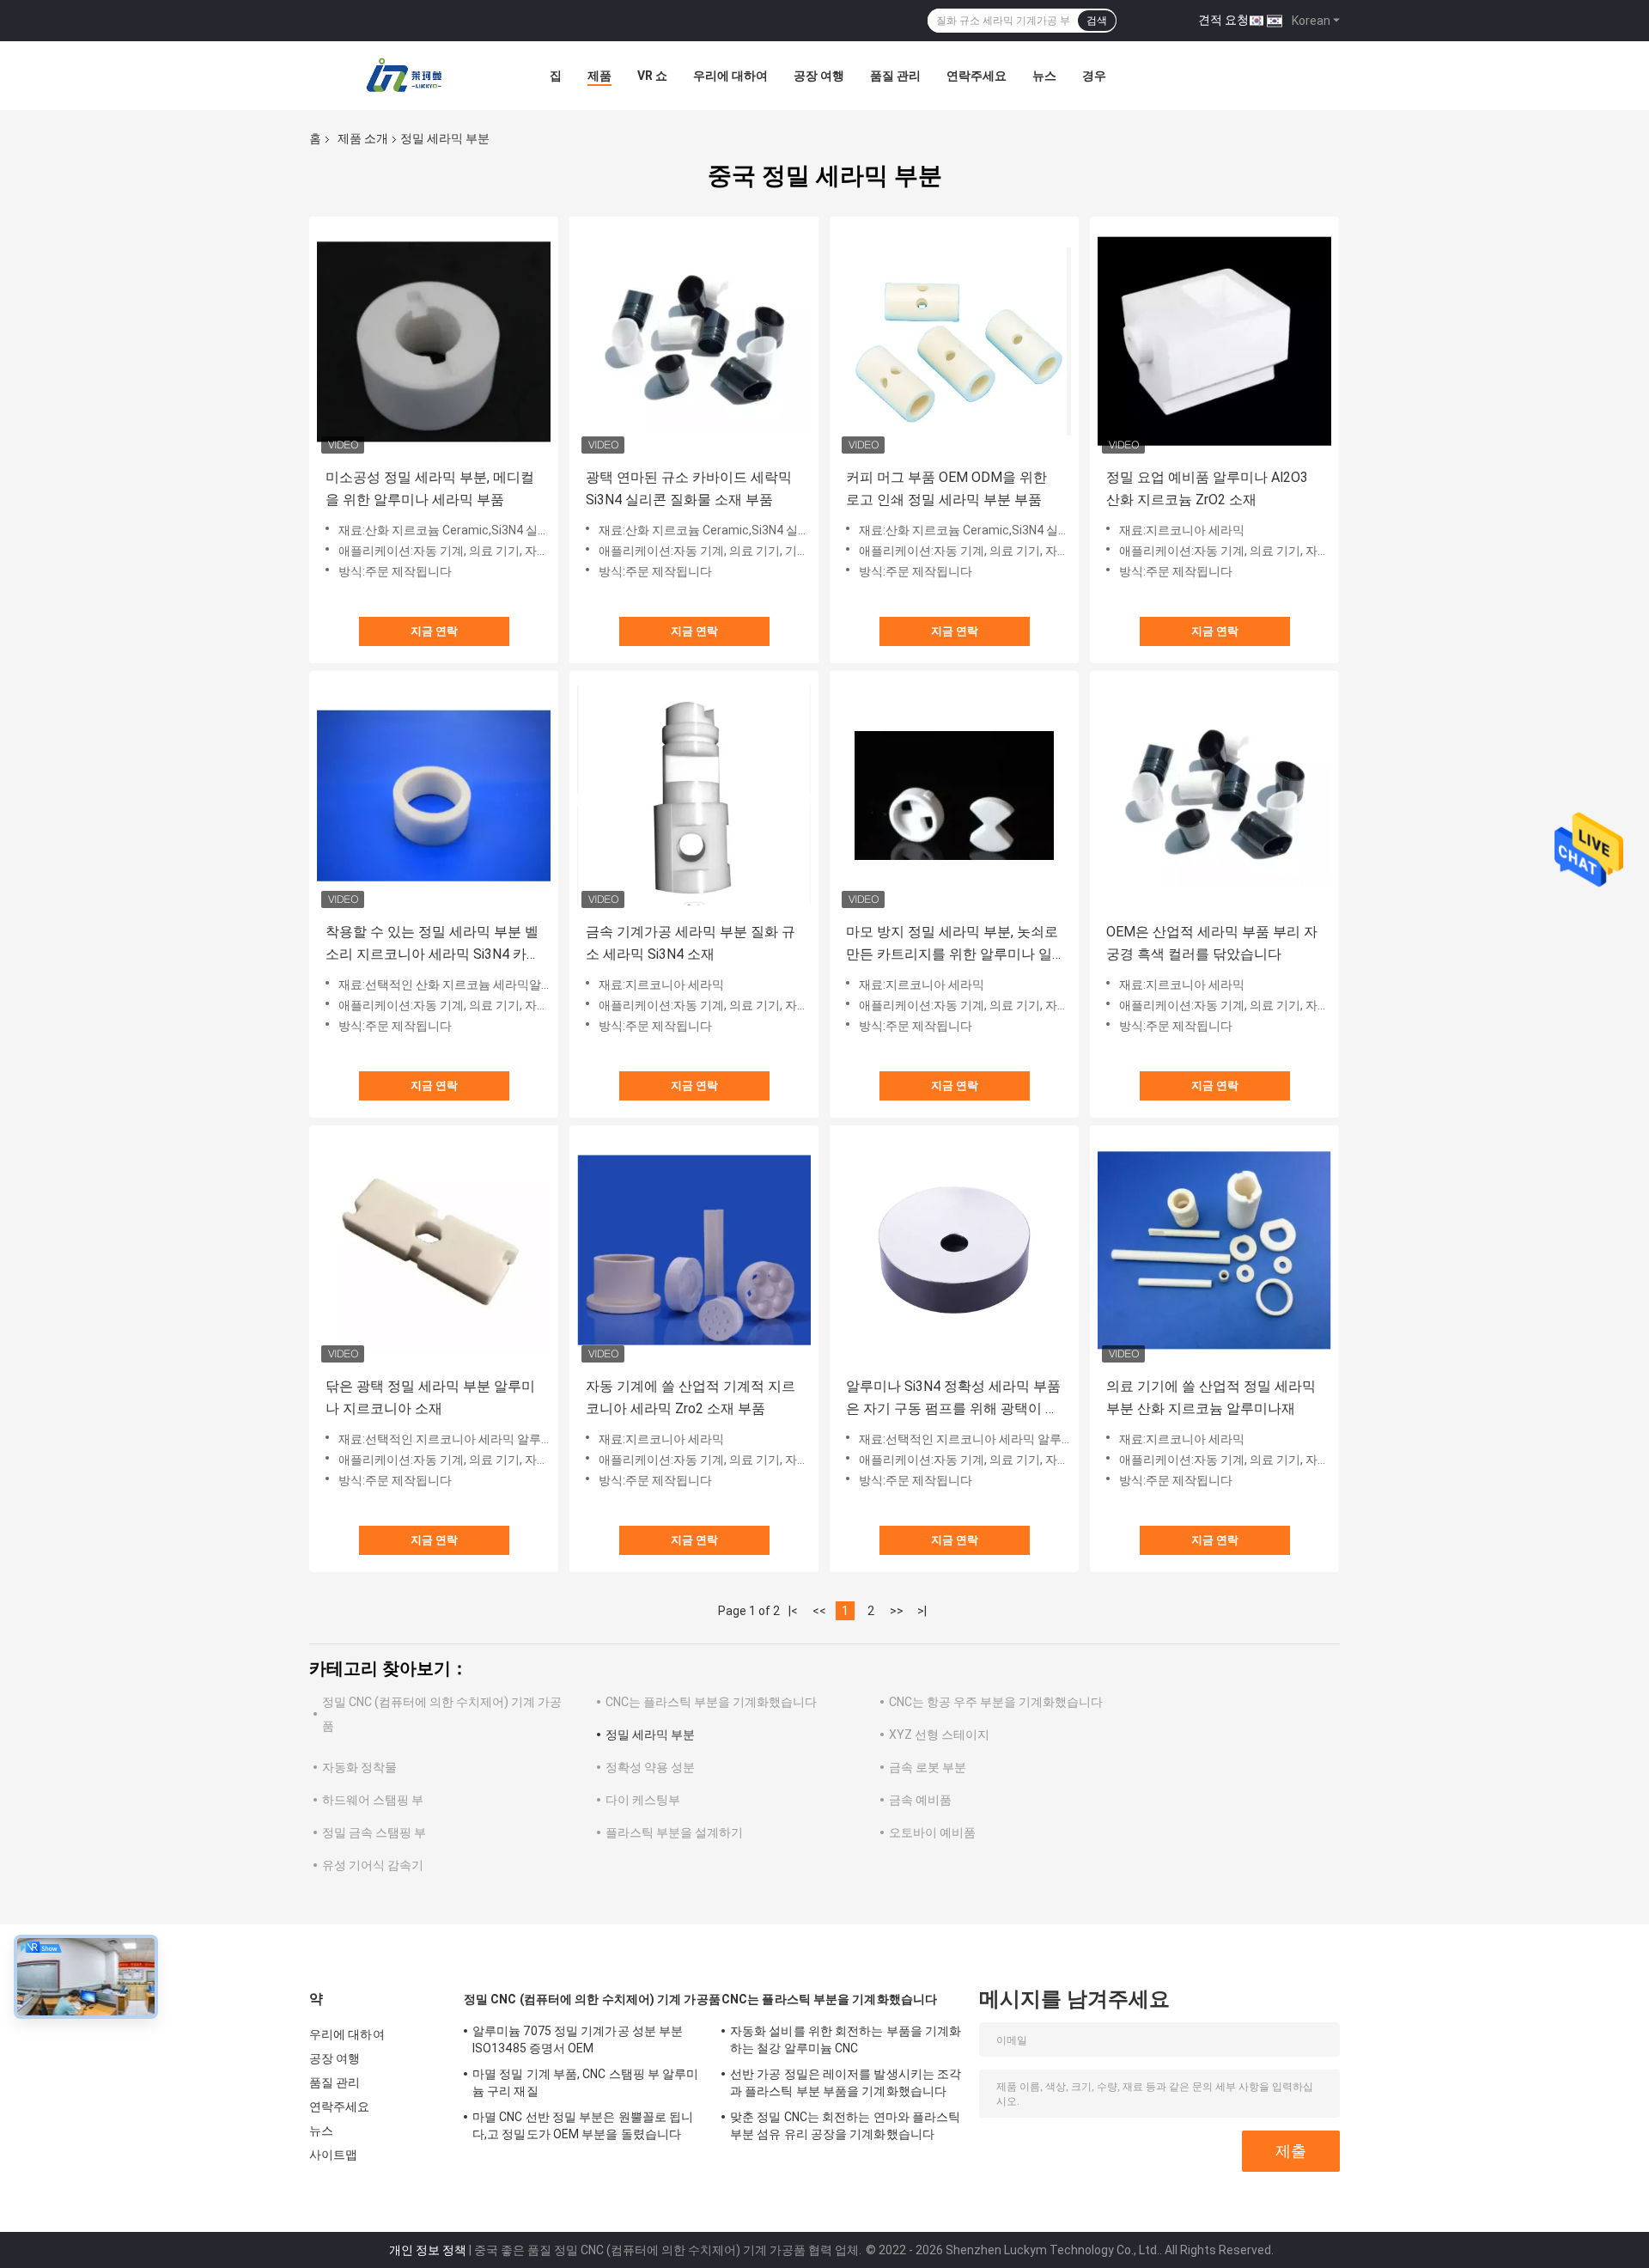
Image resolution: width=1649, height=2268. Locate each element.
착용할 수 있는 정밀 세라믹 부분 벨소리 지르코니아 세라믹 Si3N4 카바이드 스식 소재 (433, 945)
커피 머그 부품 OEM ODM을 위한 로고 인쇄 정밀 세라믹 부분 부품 (946, 488)
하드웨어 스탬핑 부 (373, 1800)
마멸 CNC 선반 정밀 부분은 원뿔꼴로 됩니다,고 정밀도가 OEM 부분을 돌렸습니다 (583, 2125)
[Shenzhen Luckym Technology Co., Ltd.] (404, 76)
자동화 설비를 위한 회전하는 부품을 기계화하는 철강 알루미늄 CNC (846, 2039)
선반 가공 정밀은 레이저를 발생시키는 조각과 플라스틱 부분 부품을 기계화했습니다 (846, 2082)
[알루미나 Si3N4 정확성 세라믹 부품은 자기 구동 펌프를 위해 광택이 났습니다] (954, 1250)
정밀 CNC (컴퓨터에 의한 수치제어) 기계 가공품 (592, 1999)
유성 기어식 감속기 (373, 1865)
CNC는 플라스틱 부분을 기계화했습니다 (711, 1702)
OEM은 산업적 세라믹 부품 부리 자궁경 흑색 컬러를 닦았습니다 (1212, 943)
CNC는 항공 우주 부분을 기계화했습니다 (996, 1702)
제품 (599, 76)
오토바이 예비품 (932, 1832)
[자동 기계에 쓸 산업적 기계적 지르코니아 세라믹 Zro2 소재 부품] (694, 1250)
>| (922, 1611)
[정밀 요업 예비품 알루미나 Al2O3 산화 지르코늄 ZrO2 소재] (1214, 341)
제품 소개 (363, 138)
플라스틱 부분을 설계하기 (674, 1832)
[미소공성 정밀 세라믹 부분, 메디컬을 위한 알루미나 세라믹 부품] (434, 341)
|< (793, 1611)
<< (819, 1611)
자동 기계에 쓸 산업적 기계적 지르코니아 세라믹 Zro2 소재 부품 (691, 1397)
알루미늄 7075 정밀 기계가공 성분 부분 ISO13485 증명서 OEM (578, 2039)
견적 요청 (1223, 20)
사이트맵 (333, 2155)
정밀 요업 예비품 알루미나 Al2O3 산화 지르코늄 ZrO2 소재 (1207, 488)
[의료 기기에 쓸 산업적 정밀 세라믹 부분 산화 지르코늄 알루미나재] (1214, 1250)
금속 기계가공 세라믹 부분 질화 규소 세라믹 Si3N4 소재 (691, 943)
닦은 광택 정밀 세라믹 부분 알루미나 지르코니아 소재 (430, 1397)
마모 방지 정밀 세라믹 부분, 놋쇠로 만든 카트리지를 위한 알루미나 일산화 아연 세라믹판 (952, 945)
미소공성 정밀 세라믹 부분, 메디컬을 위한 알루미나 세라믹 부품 (430, 488)
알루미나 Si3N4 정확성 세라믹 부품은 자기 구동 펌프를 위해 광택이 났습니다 (953, 1399)
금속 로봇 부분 (928, 1767)
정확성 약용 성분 (650, 1767)
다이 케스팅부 (643, 1800)
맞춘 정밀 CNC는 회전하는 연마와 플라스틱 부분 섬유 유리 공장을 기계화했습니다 (845, 2125)
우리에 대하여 (730, 76)
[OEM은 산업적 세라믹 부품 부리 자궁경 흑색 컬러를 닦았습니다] (1214, 796)
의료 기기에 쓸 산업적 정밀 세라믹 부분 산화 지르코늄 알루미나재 (1211, 1397)
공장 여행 (819, 76)
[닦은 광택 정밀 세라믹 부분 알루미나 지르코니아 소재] (434, 1250)
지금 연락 (434, 631)
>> (897, 1611)
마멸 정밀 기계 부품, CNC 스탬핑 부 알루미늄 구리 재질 (586, 2082)
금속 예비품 (920, 1800)
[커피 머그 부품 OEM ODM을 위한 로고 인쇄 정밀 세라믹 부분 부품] (954, 341)
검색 (1097, 21)
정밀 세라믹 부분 (650, 1735)
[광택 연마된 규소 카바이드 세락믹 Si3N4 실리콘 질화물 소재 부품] (694, 341)
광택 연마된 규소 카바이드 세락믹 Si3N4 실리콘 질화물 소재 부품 (689, 488)
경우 (1094, 76)
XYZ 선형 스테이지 (939, 1735)
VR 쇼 (652, 76)
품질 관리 (895, 76)
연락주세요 (977, 76)
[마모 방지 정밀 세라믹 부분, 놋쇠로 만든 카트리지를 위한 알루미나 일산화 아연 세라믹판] (954, 796)
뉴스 (1044, 76)
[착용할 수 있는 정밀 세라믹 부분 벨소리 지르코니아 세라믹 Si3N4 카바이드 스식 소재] (434, 796)
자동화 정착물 (359, 1767)
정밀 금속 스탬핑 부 (374, 1832)
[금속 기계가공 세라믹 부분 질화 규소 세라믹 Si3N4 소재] (694, 796)
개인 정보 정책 (428, 2250)
